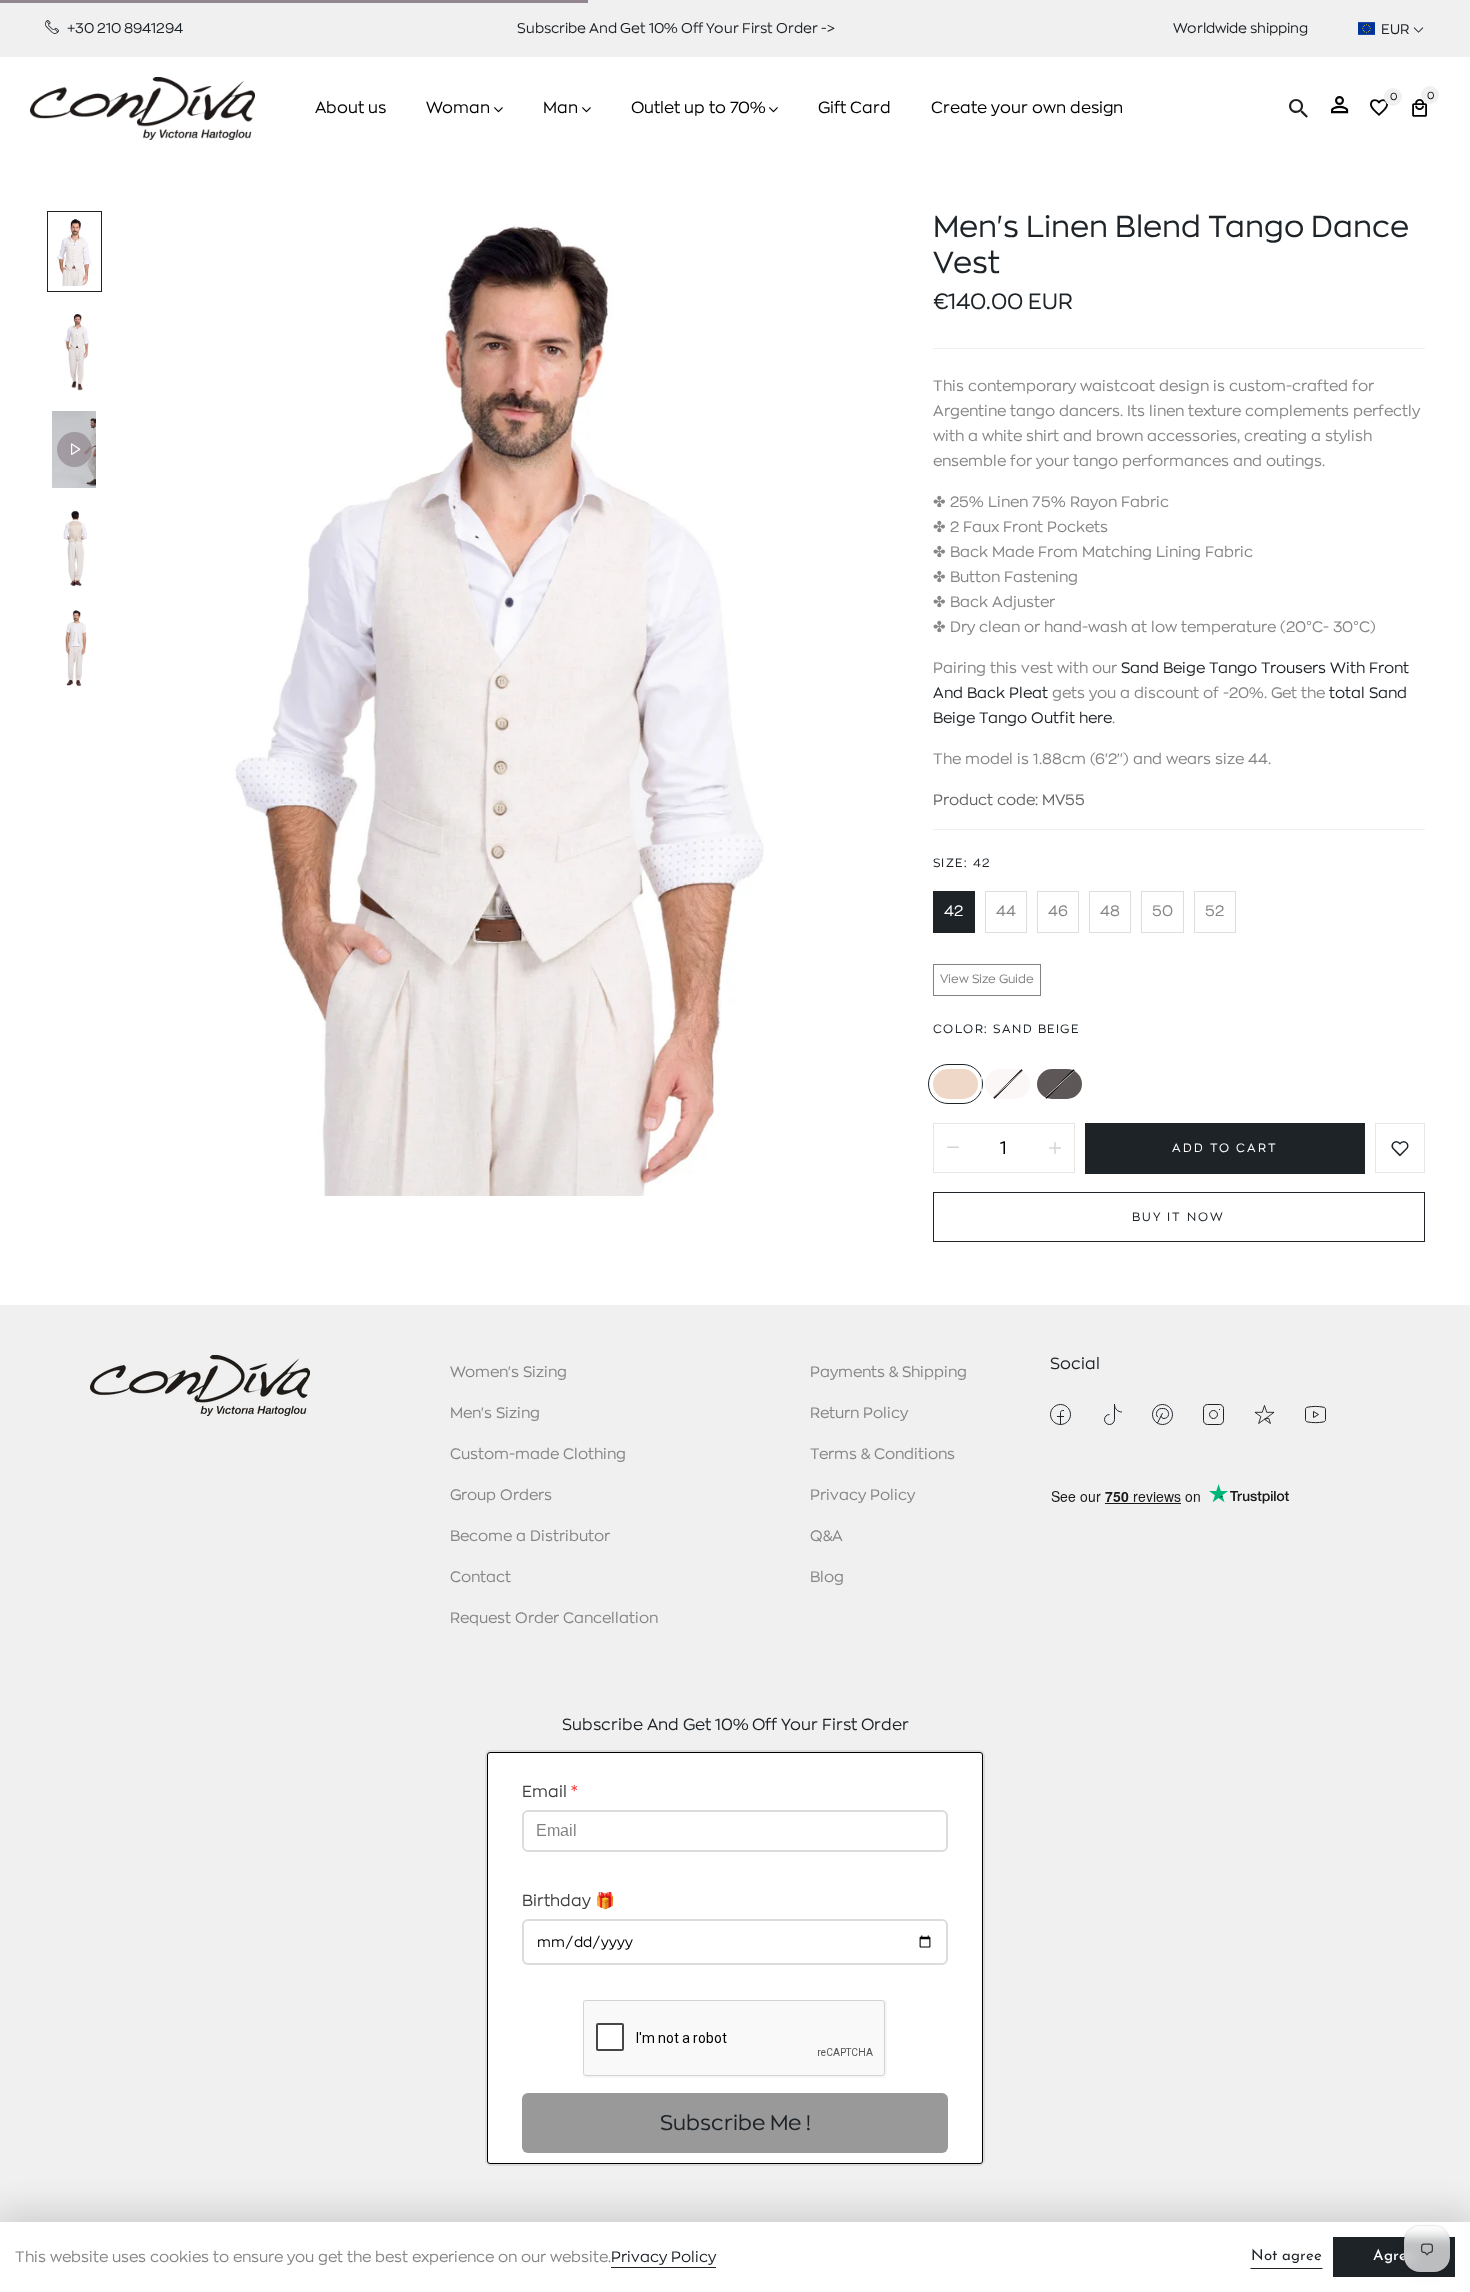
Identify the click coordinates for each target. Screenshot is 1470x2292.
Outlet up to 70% (698, 108)
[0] (1379, 110)
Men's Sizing (495, 1413)
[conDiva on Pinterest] (1162, 1414)
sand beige (955, 1084)
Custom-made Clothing (538, 1454)
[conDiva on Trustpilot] (1264, 1414)
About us (350, 108)
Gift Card (854, 108)
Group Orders (501, 1495)
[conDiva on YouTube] (1315, 1414)
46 (1058, 911)
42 (953, 911)
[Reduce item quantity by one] (953, 1148)
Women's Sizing (508, 1372)
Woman (458, 108)
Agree (1394, 2256)
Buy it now (1178, 1217)
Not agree (1286, 2256)
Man (560, 108)
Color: (1006, 1029)
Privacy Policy (862, 1495)
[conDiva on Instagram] (1213, 1414)
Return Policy (859, 1413)
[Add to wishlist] (1400, 1148)
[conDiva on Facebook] (1060, 1414)
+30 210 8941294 (123, 28)
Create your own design (1027, 108)
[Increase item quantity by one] (1055, 1148)
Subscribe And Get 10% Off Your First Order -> (676, 28)
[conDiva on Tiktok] (1111, 1414)
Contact (480, 1577)
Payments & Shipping (888, 1372)
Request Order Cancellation (554, 1618)
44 (1006, 911)
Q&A (826, 1536)
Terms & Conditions (882, 1454)
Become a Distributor (530, 1536)
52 (1214, 911)
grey (1059, 1084)
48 (1110, 911)
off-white (1007, 1084)
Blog (827, 1577)
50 (1162, 911)
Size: (962, 863)
